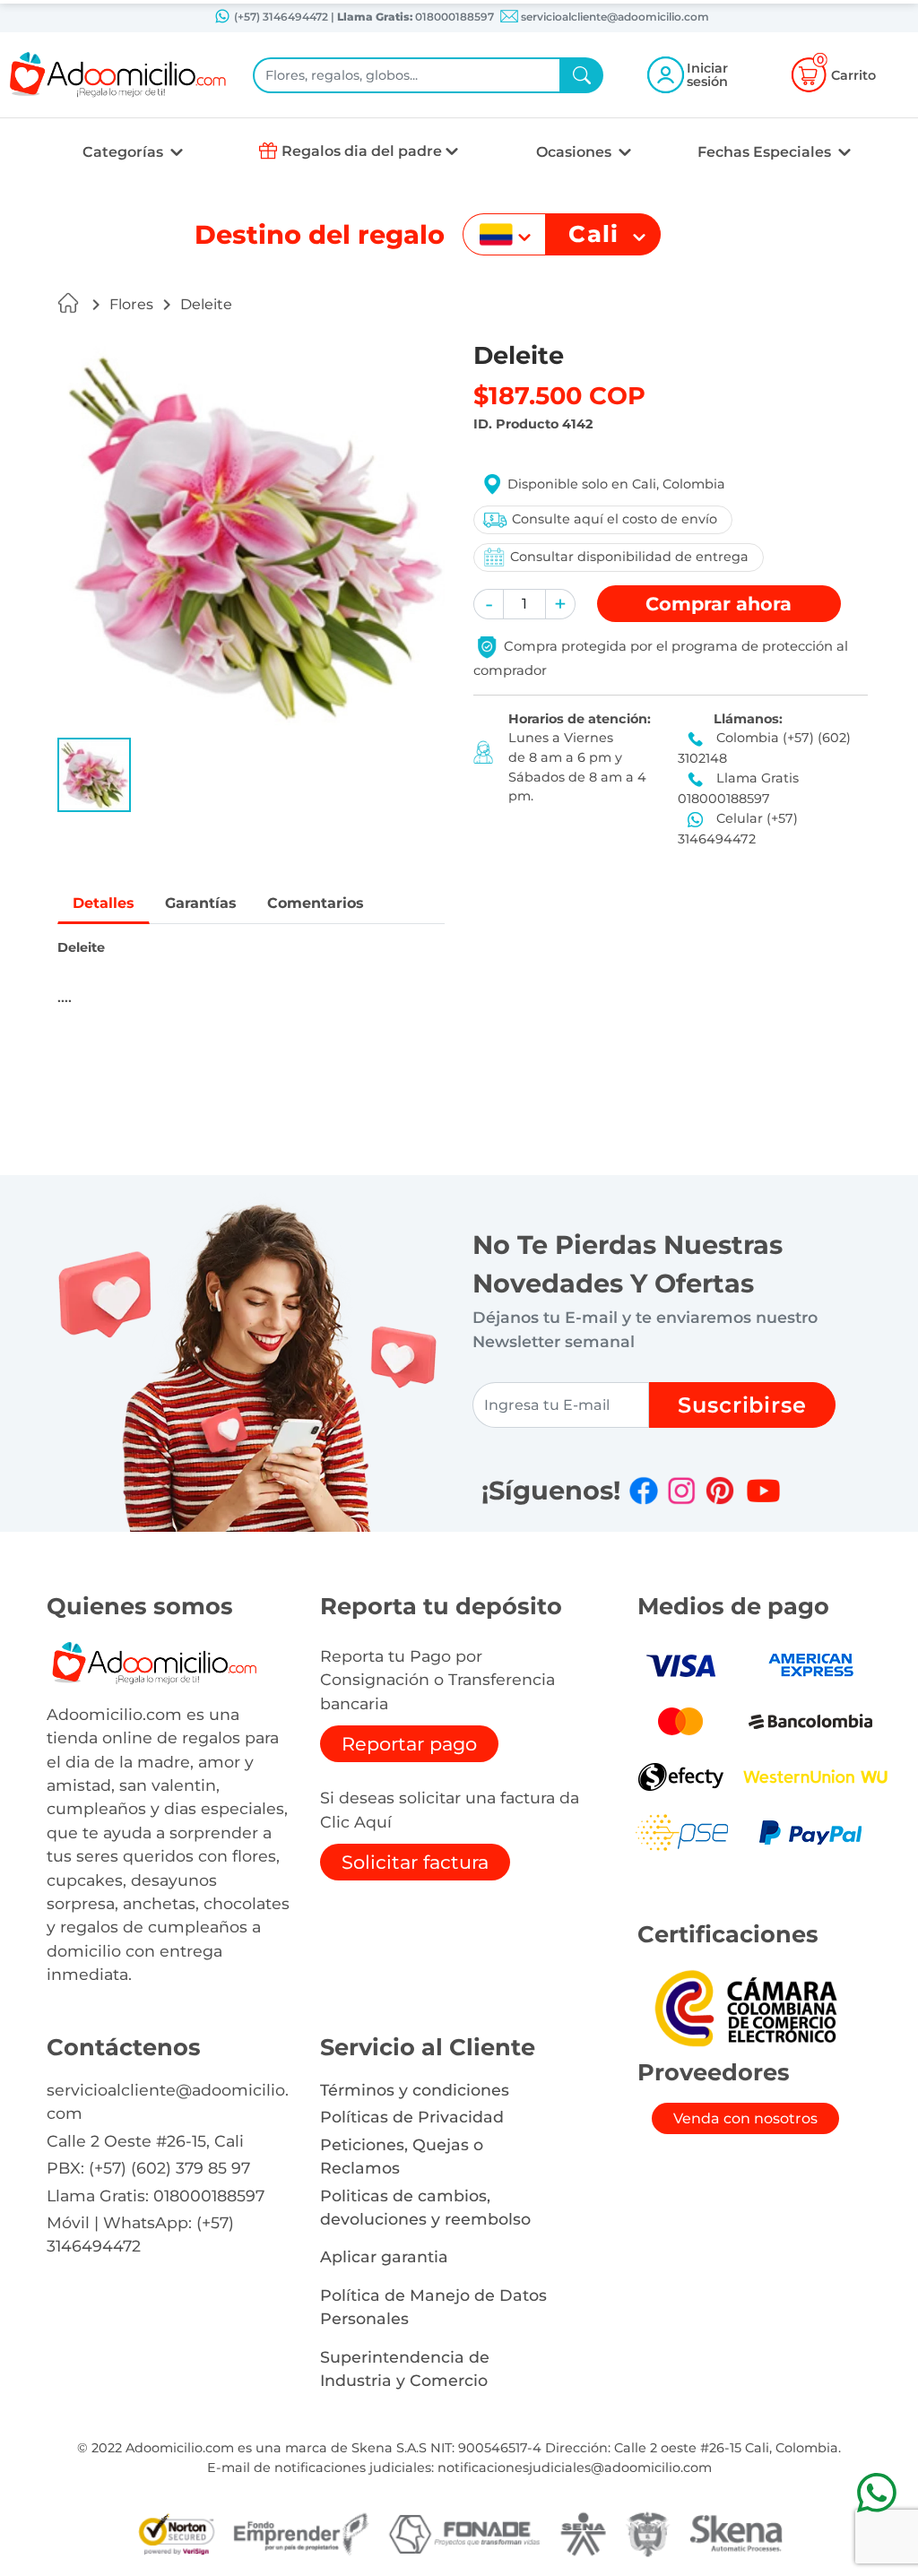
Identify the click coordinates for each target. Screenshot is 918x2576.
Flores (131, 304)
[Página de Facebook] (644, 1491)
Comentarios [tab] (316, 903)
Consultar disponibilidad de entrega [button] (629, 557)
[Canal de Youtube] (763, 1491)
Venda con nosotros (745, 2118)
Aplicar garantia (384, 2256)
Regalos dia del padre (362, 151)
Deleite (206, 304)
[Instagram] (681, 1491)
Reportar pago (409, 1744)
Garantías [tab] (201, 903)
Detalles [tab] (104, 903)
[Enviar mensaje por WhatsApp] (876, 2492)
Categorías (125, 152)
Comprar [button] (719, 604)
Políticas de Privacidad (412, 2117)
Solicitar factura (415, 1862)
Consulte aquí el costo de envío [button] (615, 519)
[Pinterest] (720, 1491)
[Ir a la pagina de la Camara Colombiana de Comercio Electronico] (745, 2007)
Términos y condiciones (415, 2090)
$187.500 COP (559, 396)
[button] (94, 775)
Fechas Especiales (766, 152)
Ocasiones (576, 152)
